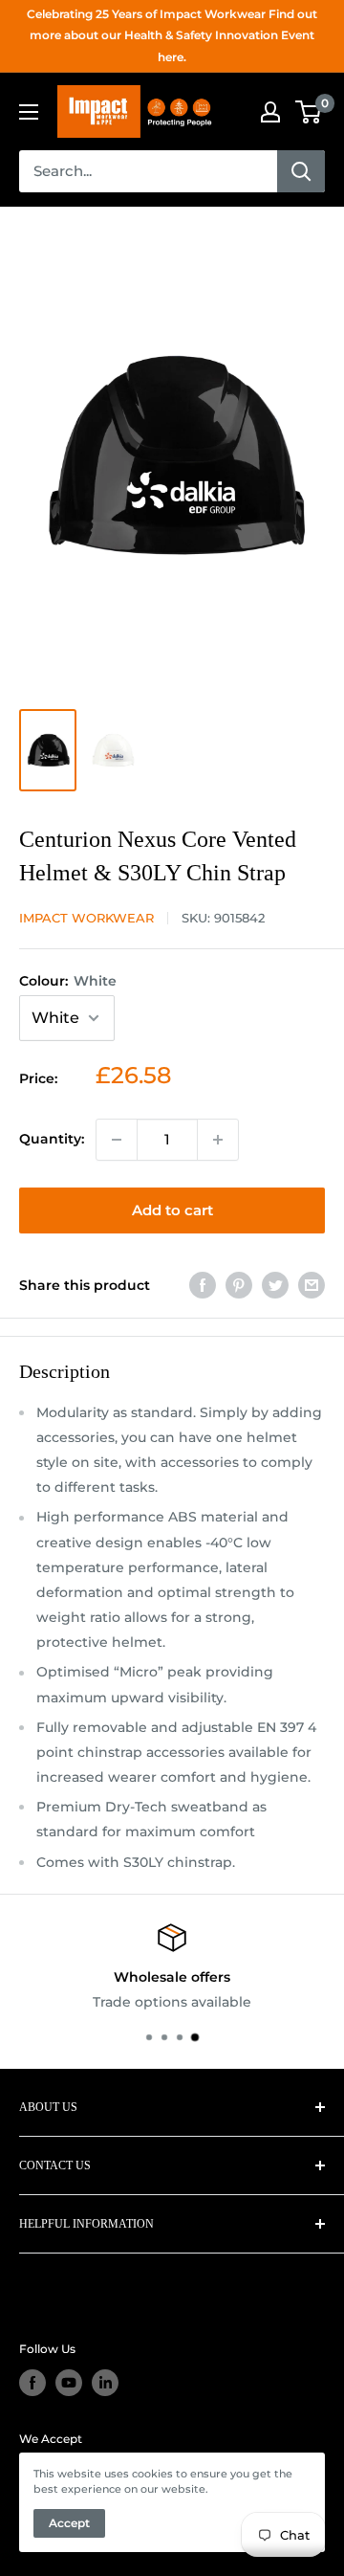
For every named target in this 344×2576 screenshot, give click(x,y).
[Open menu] (29, 112)
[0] (309, 112)
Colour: (68, 981)
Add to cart (172, 1210)
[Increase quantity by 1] (218, 1140)
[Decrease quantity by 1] (117, 1140)
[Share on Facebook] (203, 1285)
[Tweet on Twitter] (275, 1285)
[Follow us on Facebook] (32, 2383)
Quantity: (52, 1139)
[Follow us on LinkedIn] (105, 2383)
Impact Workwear (86, 918)
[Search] (301, 171)
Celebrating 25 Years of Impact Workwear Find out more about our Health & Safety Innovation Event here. (172, 35)
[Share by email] (312, 1285)
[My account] (270, 112)
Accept (69, 2523)
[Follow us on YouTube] (69, 2383)
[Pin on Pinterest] (239, 1285)
